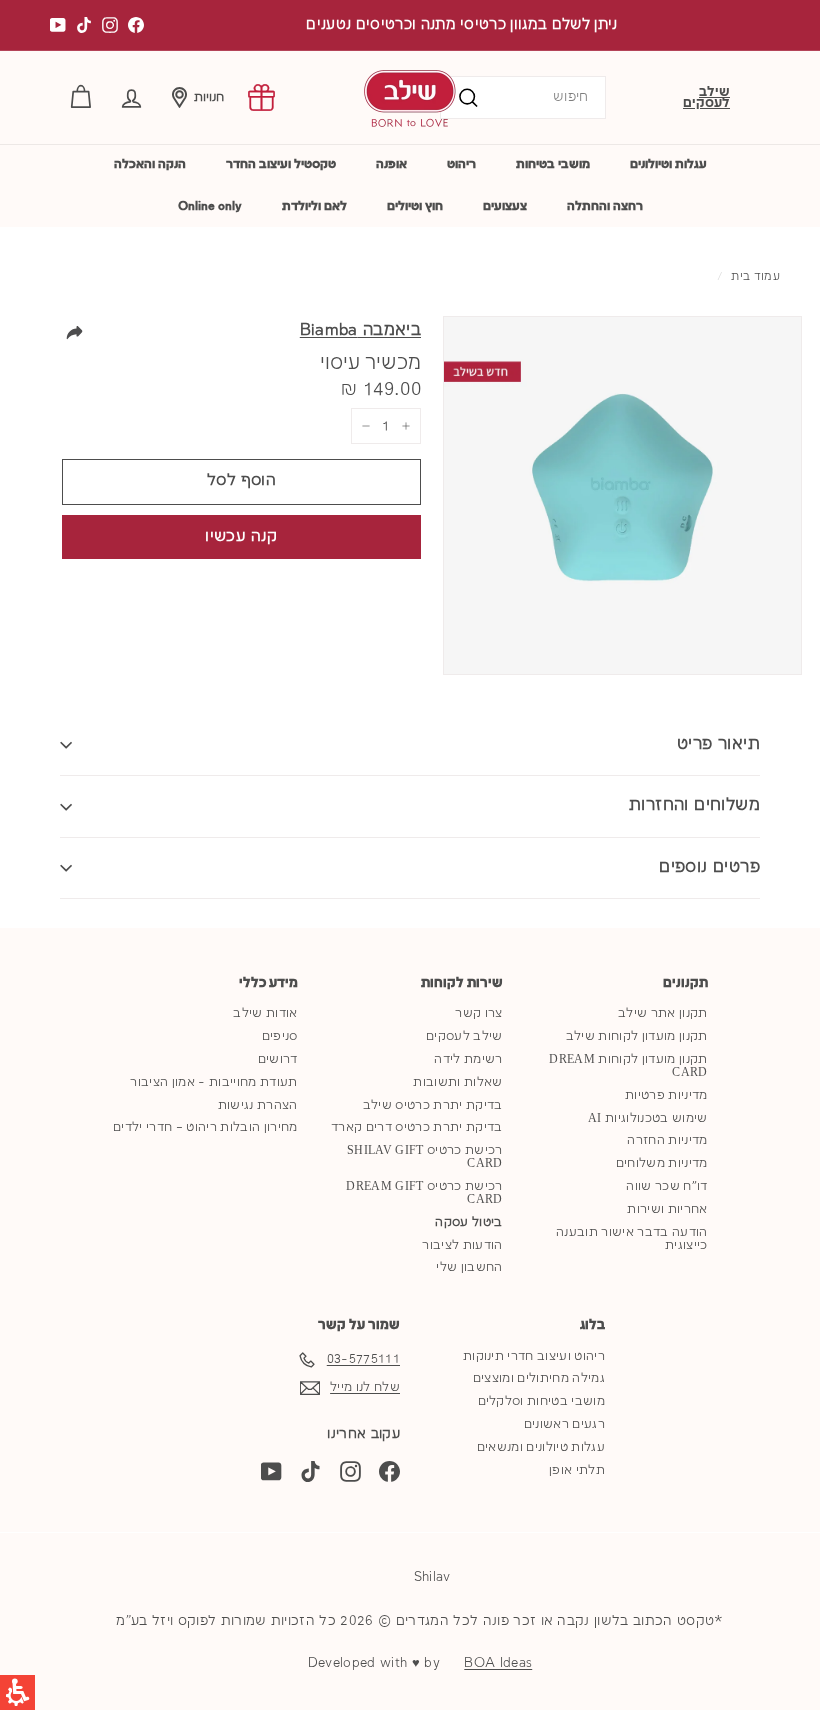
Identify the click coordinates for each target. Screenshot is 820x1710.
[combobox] (523, 97)
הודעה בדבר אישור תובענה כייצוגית (631, 1239)
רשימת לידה (468, 1059)
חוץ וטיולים (415, 206)
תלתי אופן (577, 1470)
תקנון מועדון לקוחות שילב (637, 1036)
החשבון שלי (469, 1267)
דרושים (278, 1059)
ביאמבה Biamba (360, 330)
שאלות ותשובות (457, 1082)
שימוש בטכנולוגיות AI (648, 1118)
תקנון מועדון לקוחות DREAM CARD (628, 1066)
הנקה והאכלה (150, 164)
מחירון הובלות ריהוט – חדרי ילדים (205, 1127)
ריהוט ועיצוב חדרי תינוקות (534, 1356)
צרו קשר (478, 1013)
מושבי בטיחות (553, 164)
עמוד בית (755, 277)
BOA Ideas (498, 1663)
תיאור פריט (718, 744)
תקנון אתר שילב (663, 1013)
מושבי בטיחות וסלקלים (542, 1401)
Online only (210, 206)
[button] (131, 97)
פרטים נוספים (709, 867)
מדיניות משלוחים (662, 1163)
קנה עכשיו (241, 537)
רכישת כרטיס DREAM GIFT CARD (424, 1193)
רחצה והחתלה (605, 206)
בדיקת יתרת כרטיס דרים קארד (416, 1127)
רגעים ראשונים (564, 1424)
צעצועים (505, 206)
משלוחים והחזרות (694, 805)
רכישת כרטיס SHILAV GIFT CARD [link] (424, 1157)
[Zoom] (622, 495)
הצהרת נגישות (258, 1105)
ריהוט (461, 164)
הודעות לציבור (462, 1245)
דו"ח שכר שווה (666, 1186)
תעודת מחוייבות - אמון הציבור (213, 1082)
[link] (261, 97)
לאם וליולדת (314, 206)
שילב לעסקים (706, 97)
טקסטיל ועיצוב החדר (281, 164)
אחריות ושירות (667, 1209)
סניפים (280, 1036)
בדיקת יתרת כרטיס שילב (433, 1105)
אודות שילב (265, 1013)
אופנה (391, 164)
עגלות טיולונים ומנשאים (541, 1447)
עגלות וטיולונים (668, 164)
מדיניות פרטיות (666, 1095)
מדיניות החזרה (667, 1140)
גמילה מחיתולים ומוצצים (539, 1378)
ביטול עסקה (468, 1222)
